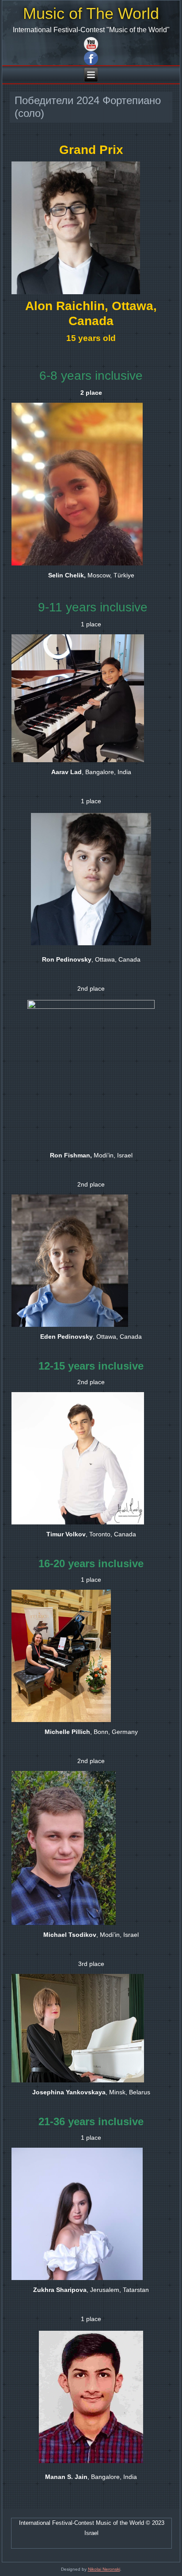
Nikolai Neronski (104, 2569)
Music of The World (91, 13)
